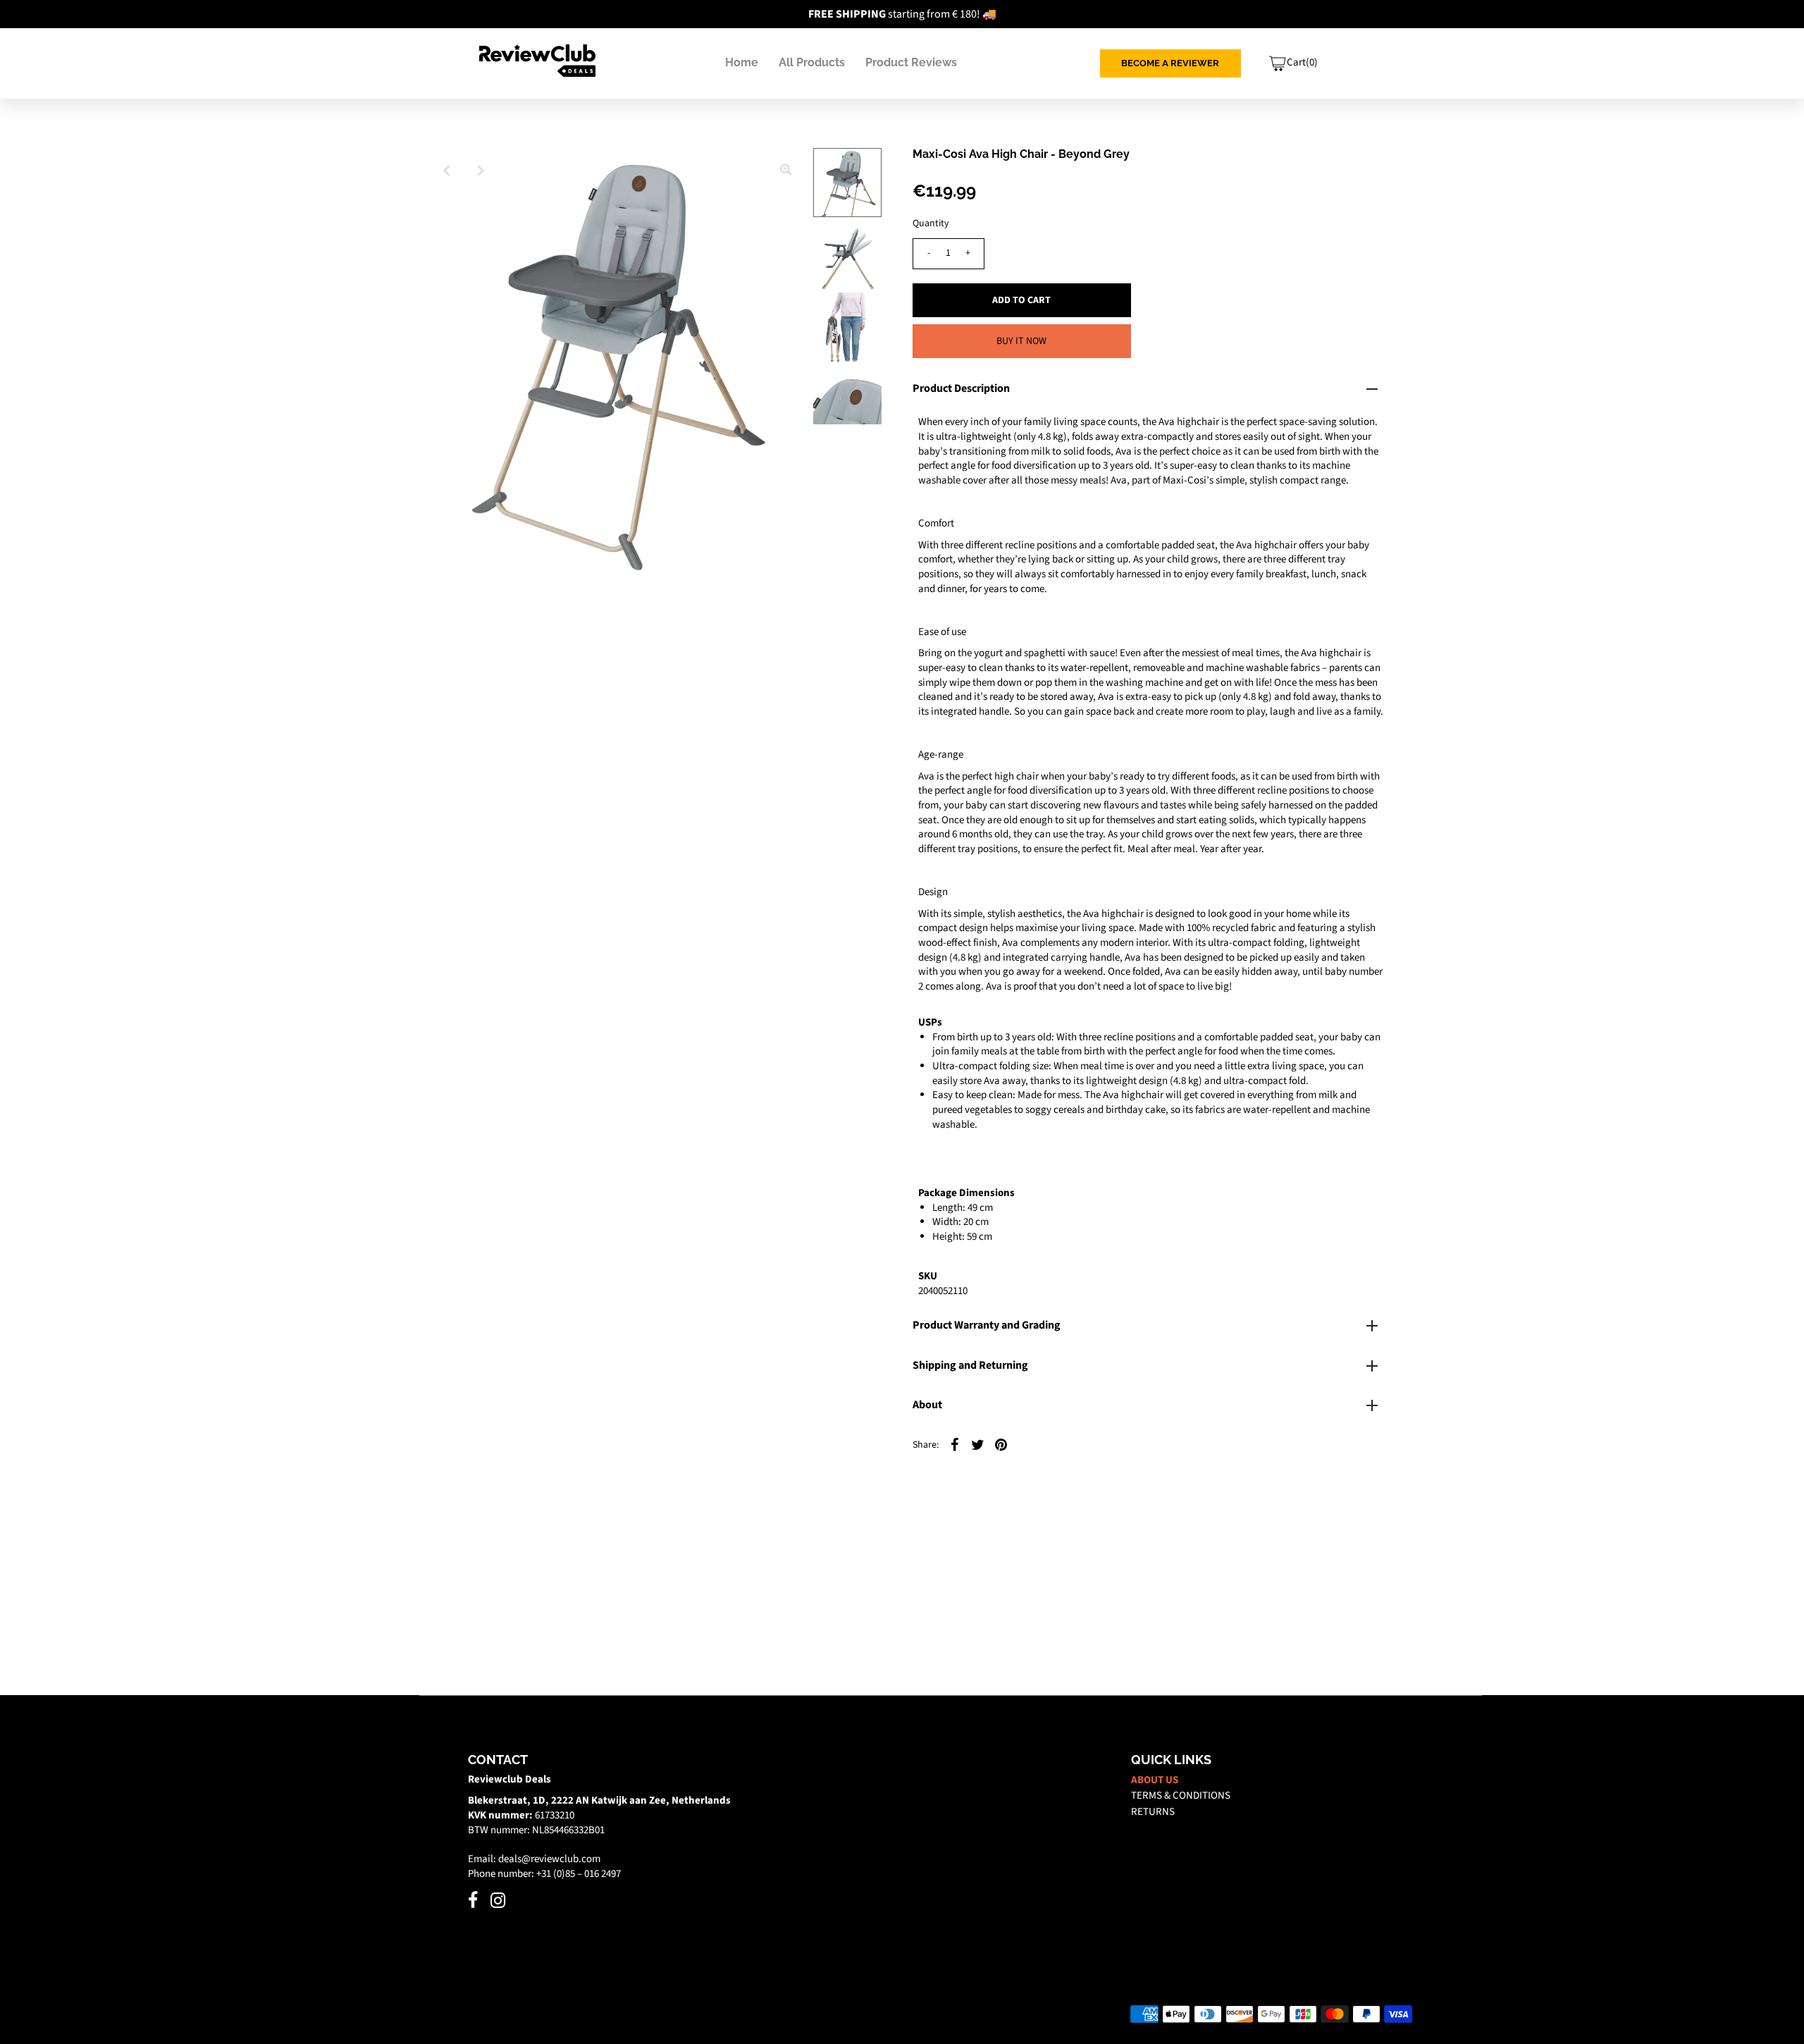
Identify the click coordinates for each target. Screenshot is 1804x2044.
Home (742, 62)
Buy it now (1021, 341)
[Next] (481, 171)
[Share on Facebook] (955, 1445)
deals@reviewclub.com (549, 1859)
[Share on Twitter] (978, 1445)
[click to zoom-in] (786, 171)
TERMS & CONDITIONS (1181, 1796)
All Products (812, 62)
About (927, 1405)
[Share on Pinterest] (1001, 1445)
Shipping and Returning (970, 1365)
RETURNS (1153, 1812)
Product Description (961, 388)
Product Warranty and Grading (987, 1325)
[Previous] (447, 171)
